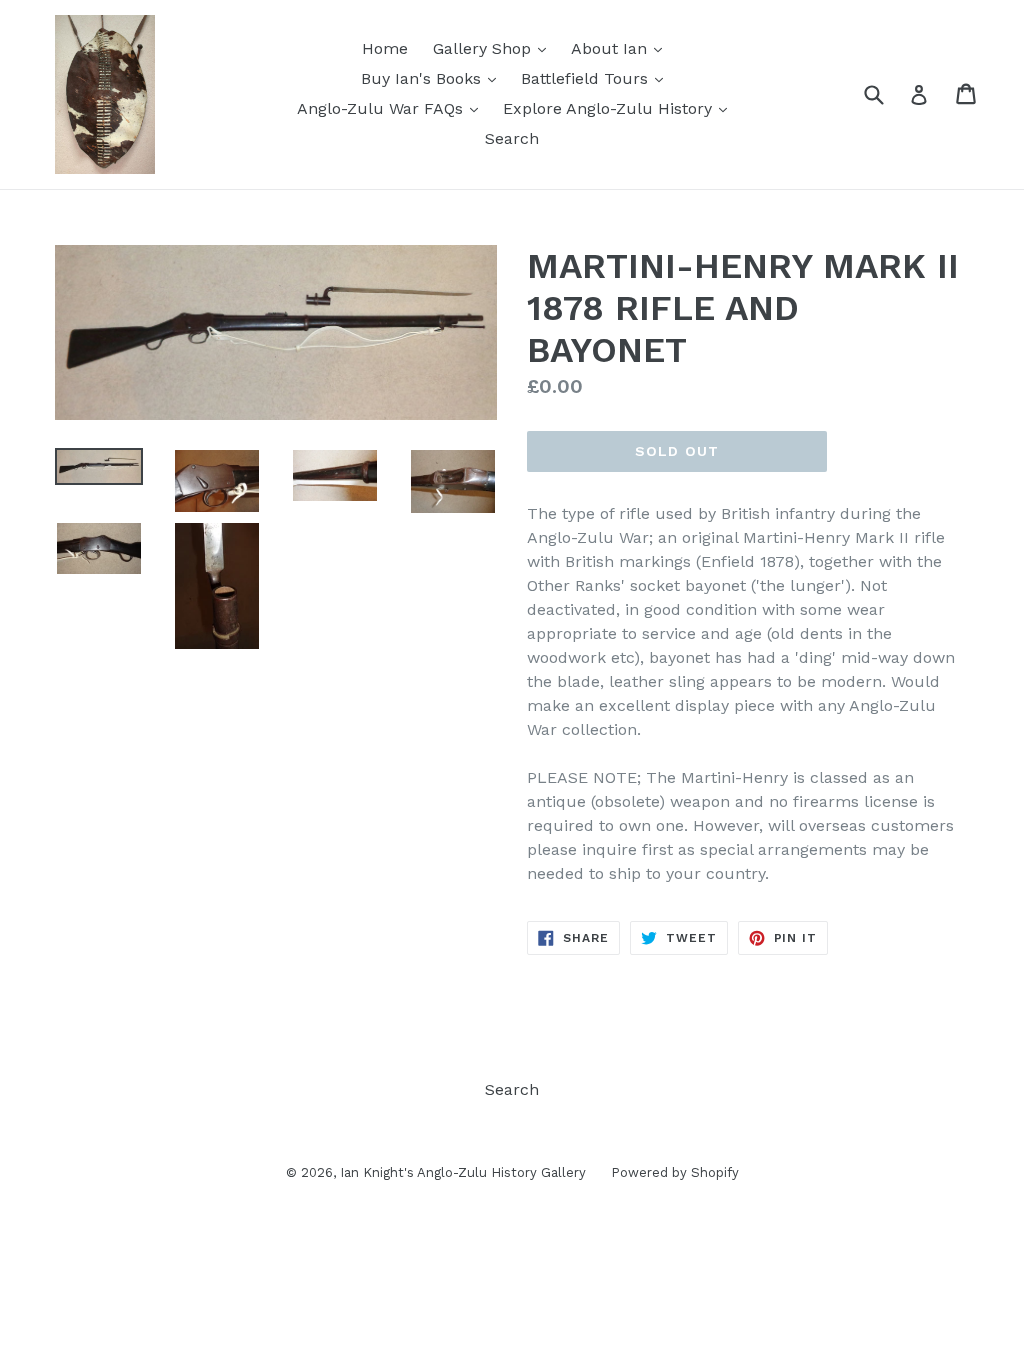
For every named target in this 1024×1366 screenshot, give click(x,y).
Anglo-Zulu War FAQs (392, 108)
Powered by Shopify (675, 1172)
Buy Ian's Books (433, 78)
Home (385, 48)
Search (512, 138)
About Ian (621, 48)
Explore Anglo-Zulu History (620, 108)
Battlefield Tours (597, 78)
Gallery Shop (494, 48)
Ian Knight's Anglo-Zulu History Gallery (463, 1172)
